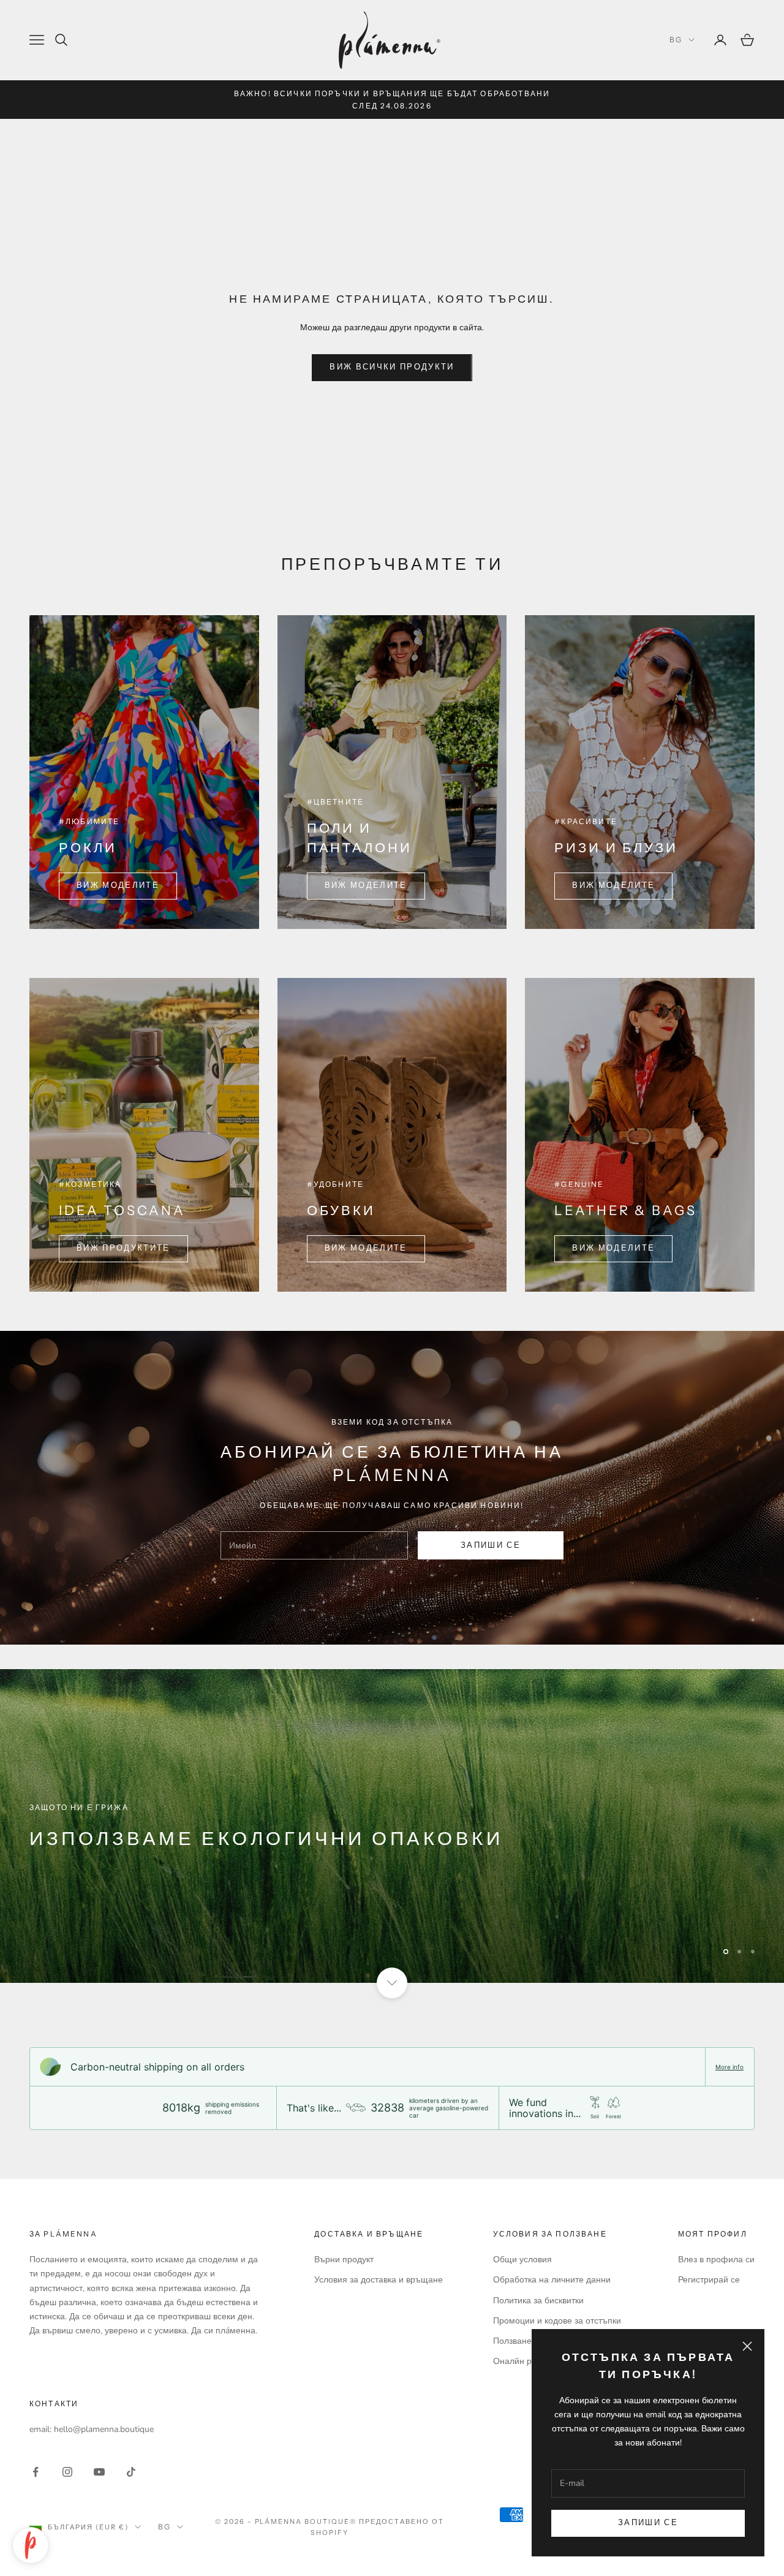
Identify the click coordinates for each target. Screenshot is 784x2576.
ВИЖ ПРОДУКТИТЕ (123, 1248)
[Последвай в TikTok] (131, 2472)
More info (729, 2067)
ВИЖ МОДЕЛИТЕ (118, 885)
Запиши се (648, 2523)
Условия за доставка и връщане (379, 2280)
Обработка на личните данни (552, 2280)
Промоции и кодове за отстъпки (557, 2321)
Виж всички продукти (392, 367)
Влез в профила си (716, 2260)
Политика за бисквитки (538, 2301)
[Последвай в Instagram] (67, 2472)
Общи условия (522, 2260)
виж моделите (613, 885)
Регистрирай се (709, 2280)
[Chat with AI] (31, 2545)
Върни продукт (344, 2260)
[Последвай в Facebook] (36, 2472)
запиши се (491, 1545)
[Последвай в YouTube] (99, 2472)
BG (676, 40)
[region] (392, 1826)
